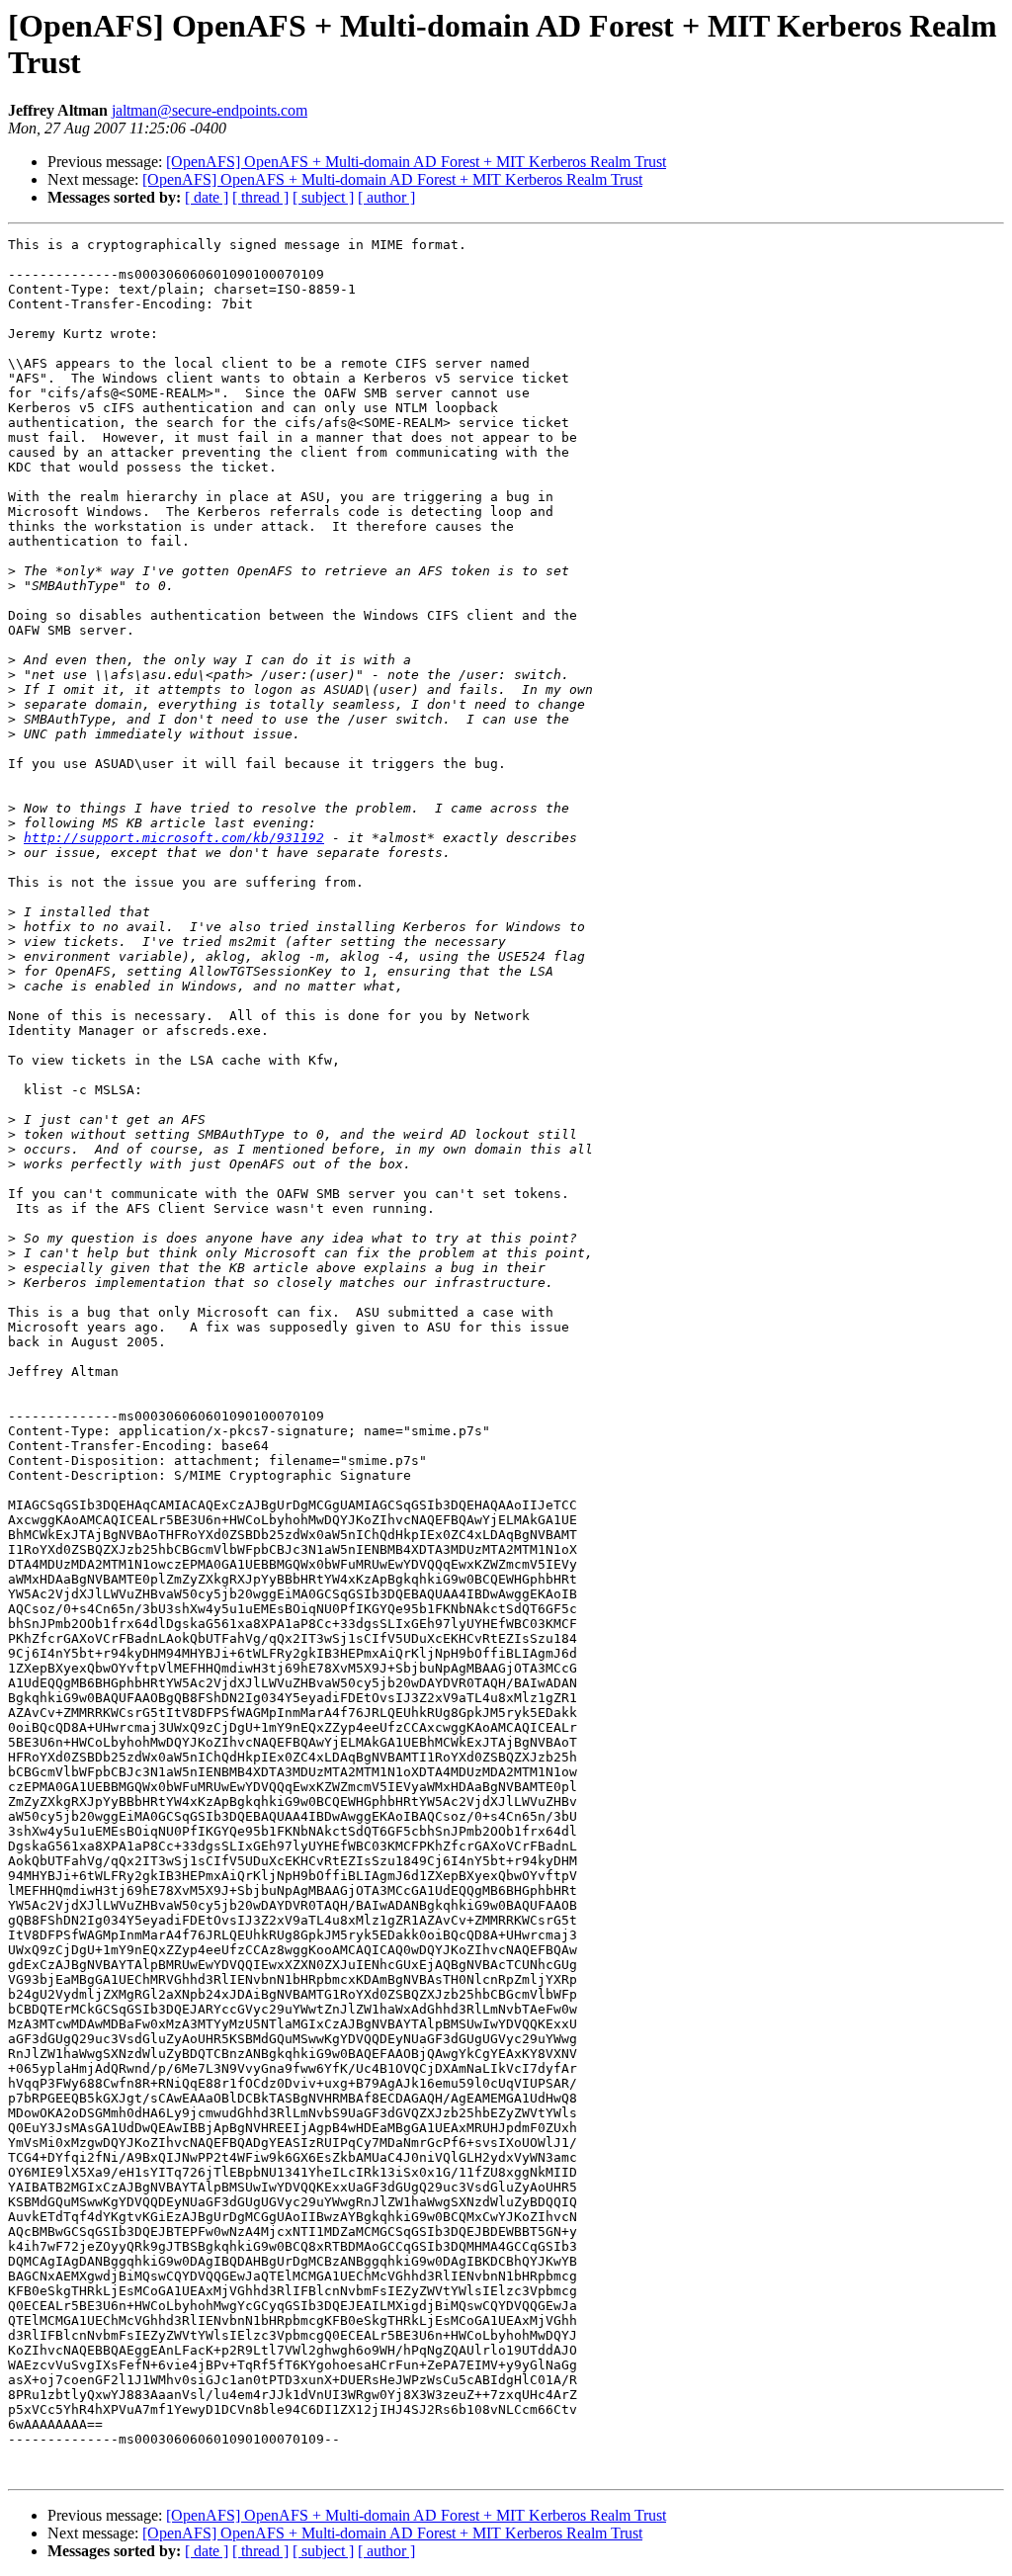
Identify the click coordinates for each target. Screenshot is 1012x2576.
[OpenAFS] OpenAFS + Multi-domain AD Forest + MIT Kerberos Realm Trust (416, 162)
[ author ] (386, 197)
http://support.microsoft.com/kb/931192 (174, 838)
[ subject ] (323, 197)
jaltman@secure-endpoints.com (210, 110)
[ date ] (207, 197)
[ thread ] (260, 197)
